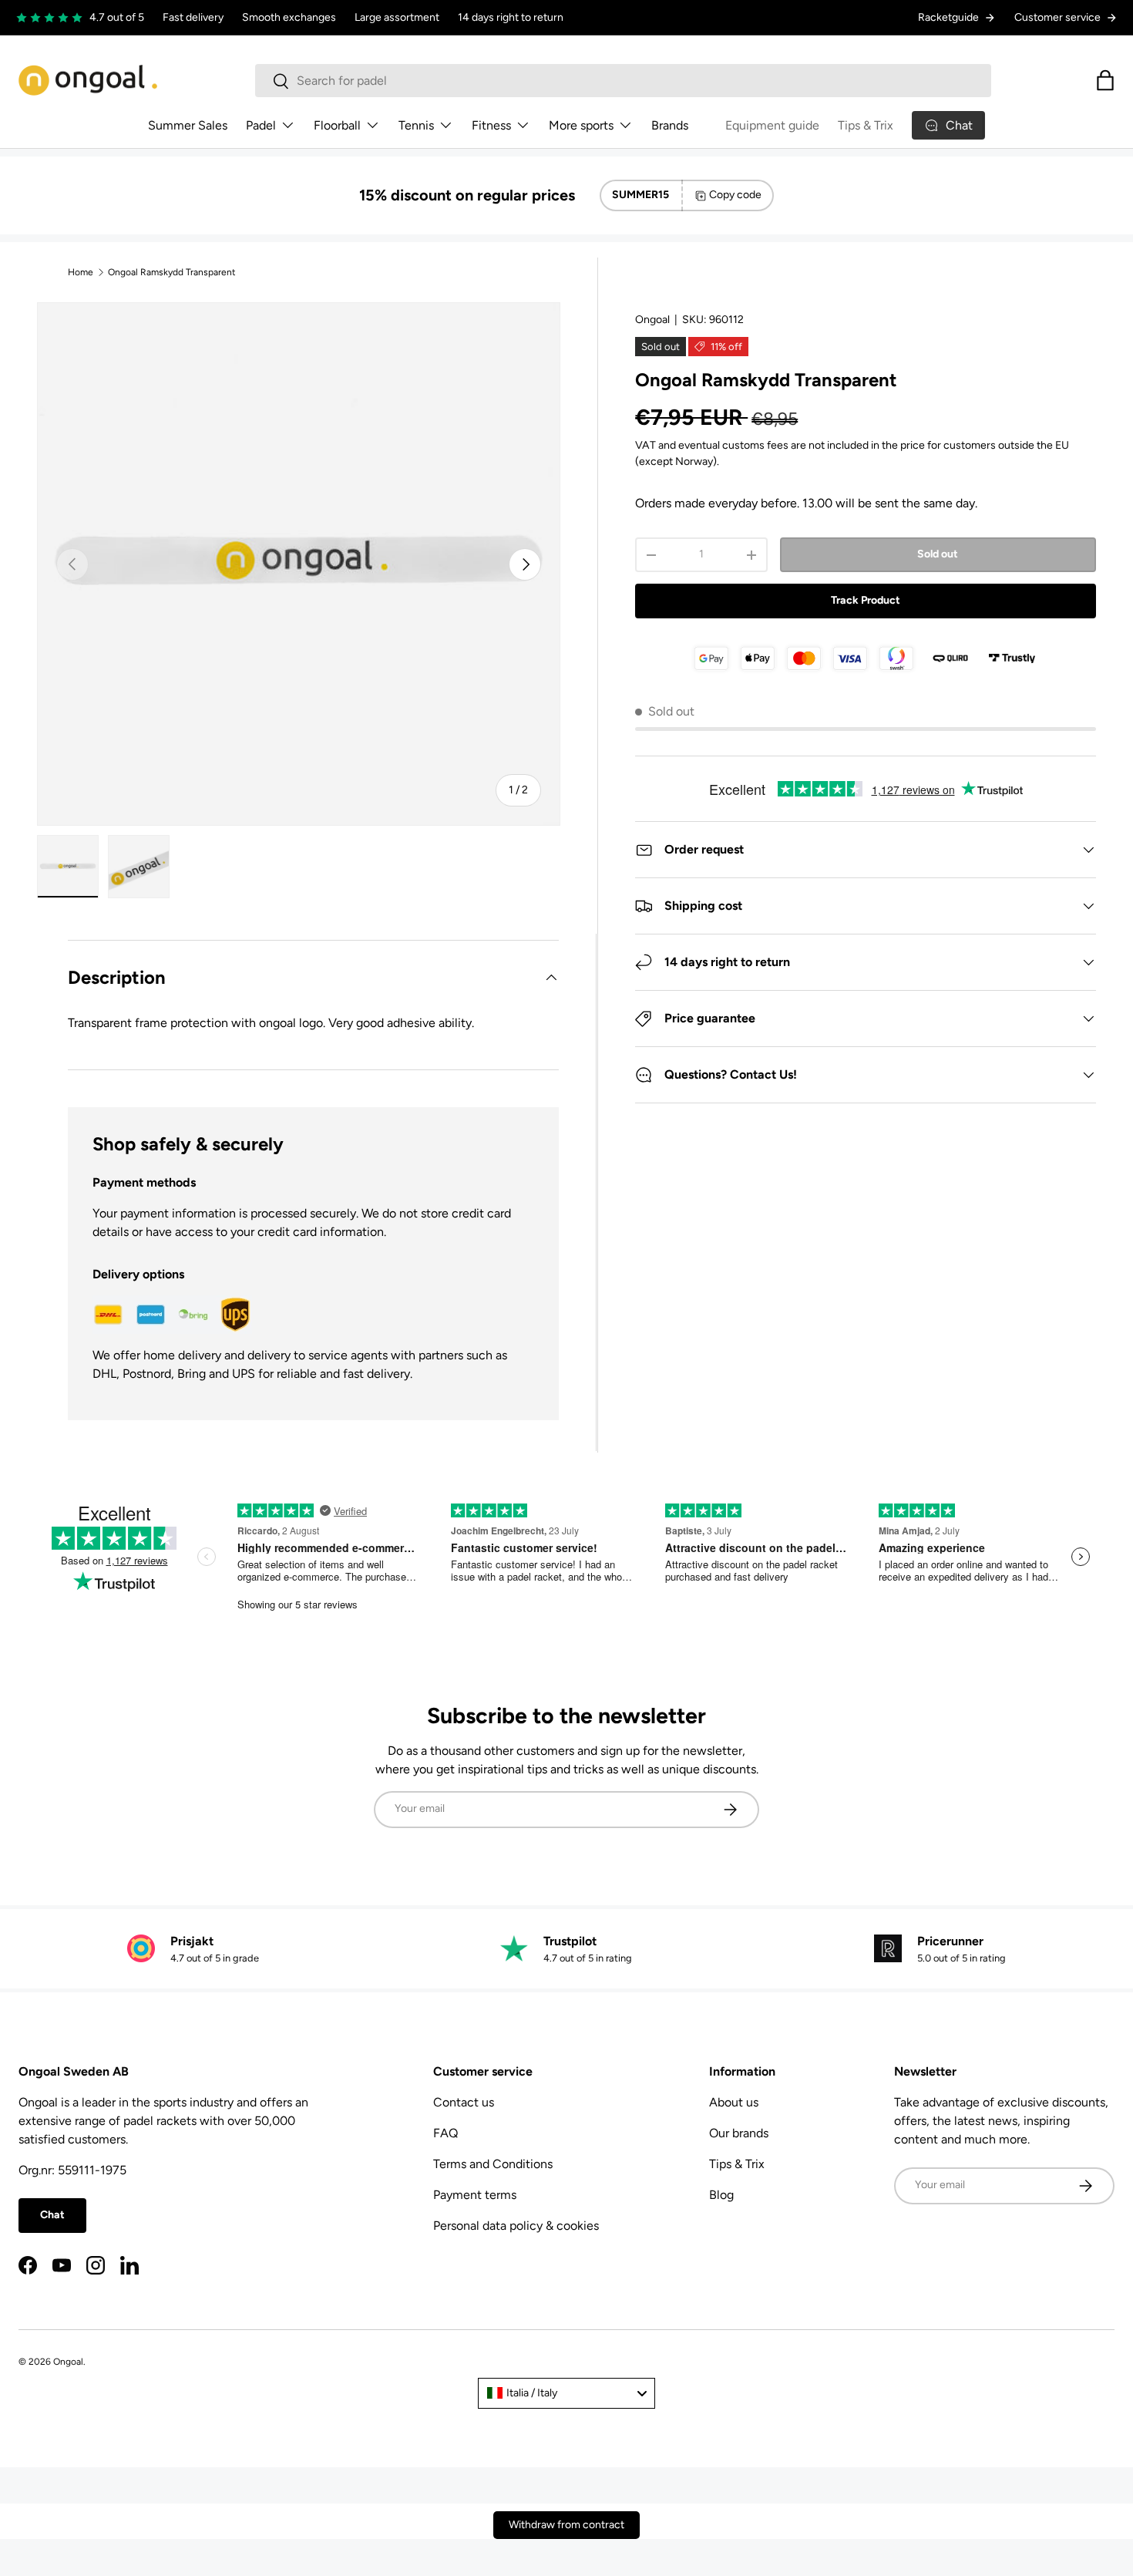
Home (81, 272)
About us (734, 2102)
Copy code (735, 195)
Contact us (464, 2102)
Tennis (416, 125)
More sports (581, 125)
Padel (261, 125)
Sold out (938, 554)
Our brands (739, 2133)
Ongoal (652, 320)
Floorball (337, 125)
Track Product (866, 600)
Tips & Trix (866, 125)
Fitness (491, 125)
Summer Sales (188, 125)
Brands (670, 125)
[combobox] (623, 81)
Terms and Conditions (493, 2164)
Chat (52, 2215)
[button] (1105, 80)
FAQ (445, 2133)
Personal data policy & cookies (516, 2226)
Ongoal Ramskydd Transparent (172, 272)
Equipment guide (772, 125)
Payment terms (475, 2195)
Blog (721, 2195)
